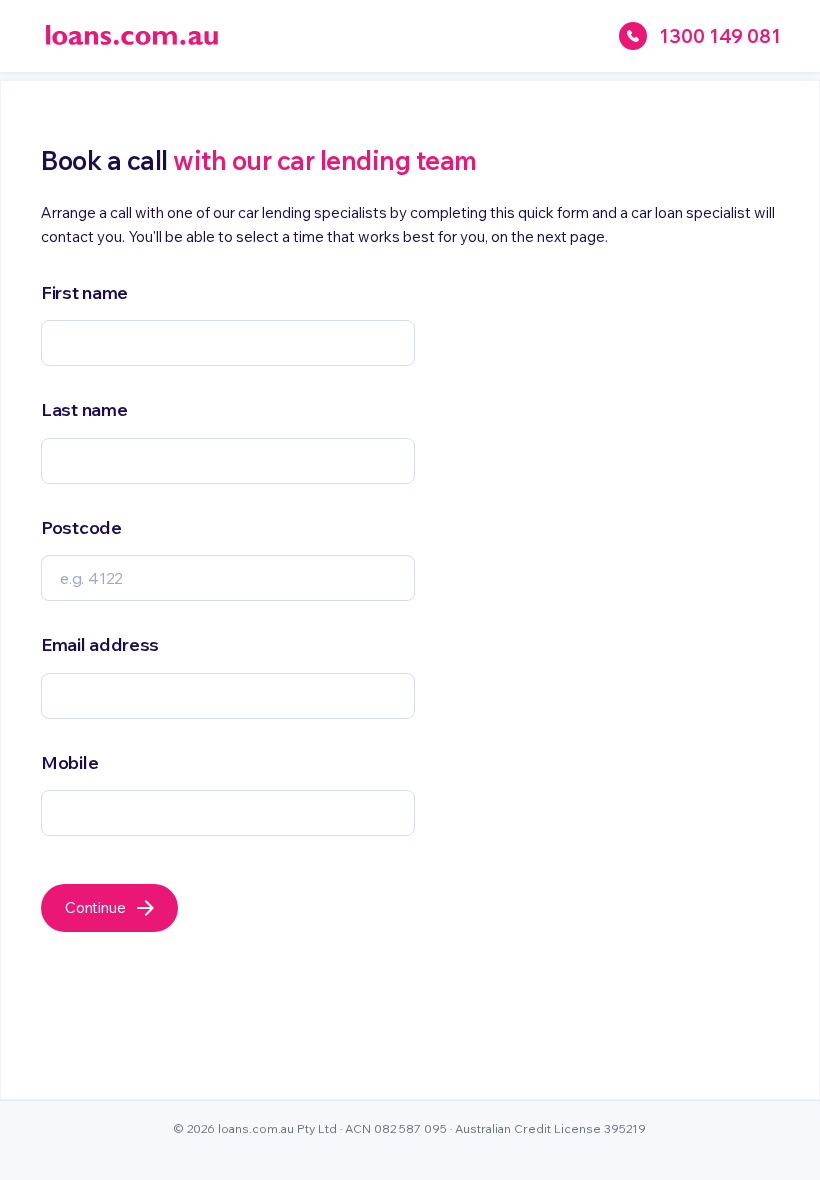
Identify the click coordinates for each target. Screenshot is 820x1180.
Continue (95, 907)
